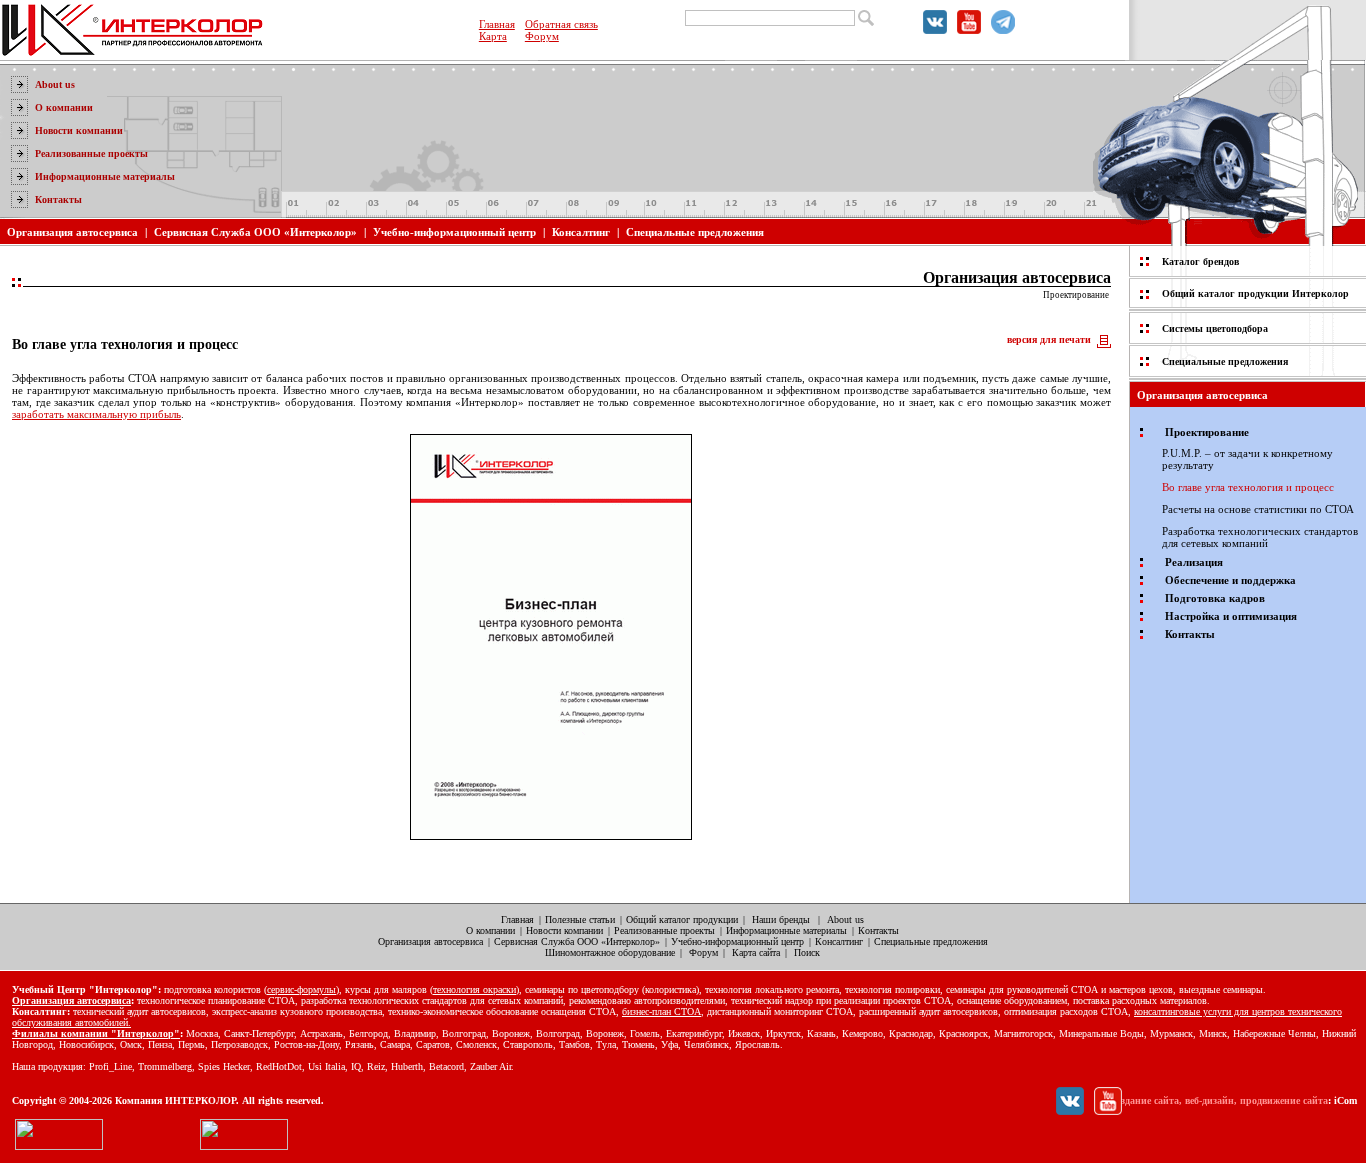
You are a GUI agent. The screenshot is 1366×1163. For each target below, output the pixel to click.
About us (55, 84)
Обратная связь (561, 24)
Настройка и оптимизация (1231, 616)
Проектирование (1076, 295)
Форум (542, 36)
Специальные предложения (695, 232)
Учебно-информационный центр (454, 232)
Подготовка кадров (1215, 598)
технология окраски (474, 989)
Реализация (1194, 562)
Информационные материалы (105, 176)
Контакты (58, 199)
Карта (493, 36)
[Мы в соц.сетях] (935, 30)
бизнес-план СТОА (661, 1011)
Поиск (807, 952)
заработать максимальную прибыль (96, 414)
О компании (64, 107)
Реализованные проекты (91, 153)
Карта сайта (756, 952)
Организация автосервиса (72, 232)
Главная (497, 24)
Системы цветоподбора (1215, 328)
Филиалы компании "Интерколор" (96, 1033)
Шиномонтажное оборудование (610, 952)
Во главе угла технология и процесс (1248, 487)
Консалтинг (581, 232)
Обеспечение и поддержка (1230, 580)
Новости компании (79, 130)
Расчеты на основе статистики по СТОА (1258, 509)
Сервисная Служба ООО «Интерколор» (255, 232)
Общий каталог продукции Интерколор (1255, 293)
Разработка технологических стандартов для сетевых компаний (1260, 537)
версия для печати (1049, 339)
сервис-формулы (301, 989)
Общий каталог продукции (682, 919)
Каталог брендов (1200, 261)
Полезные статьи (580, 919)
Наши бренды (781, 919)
